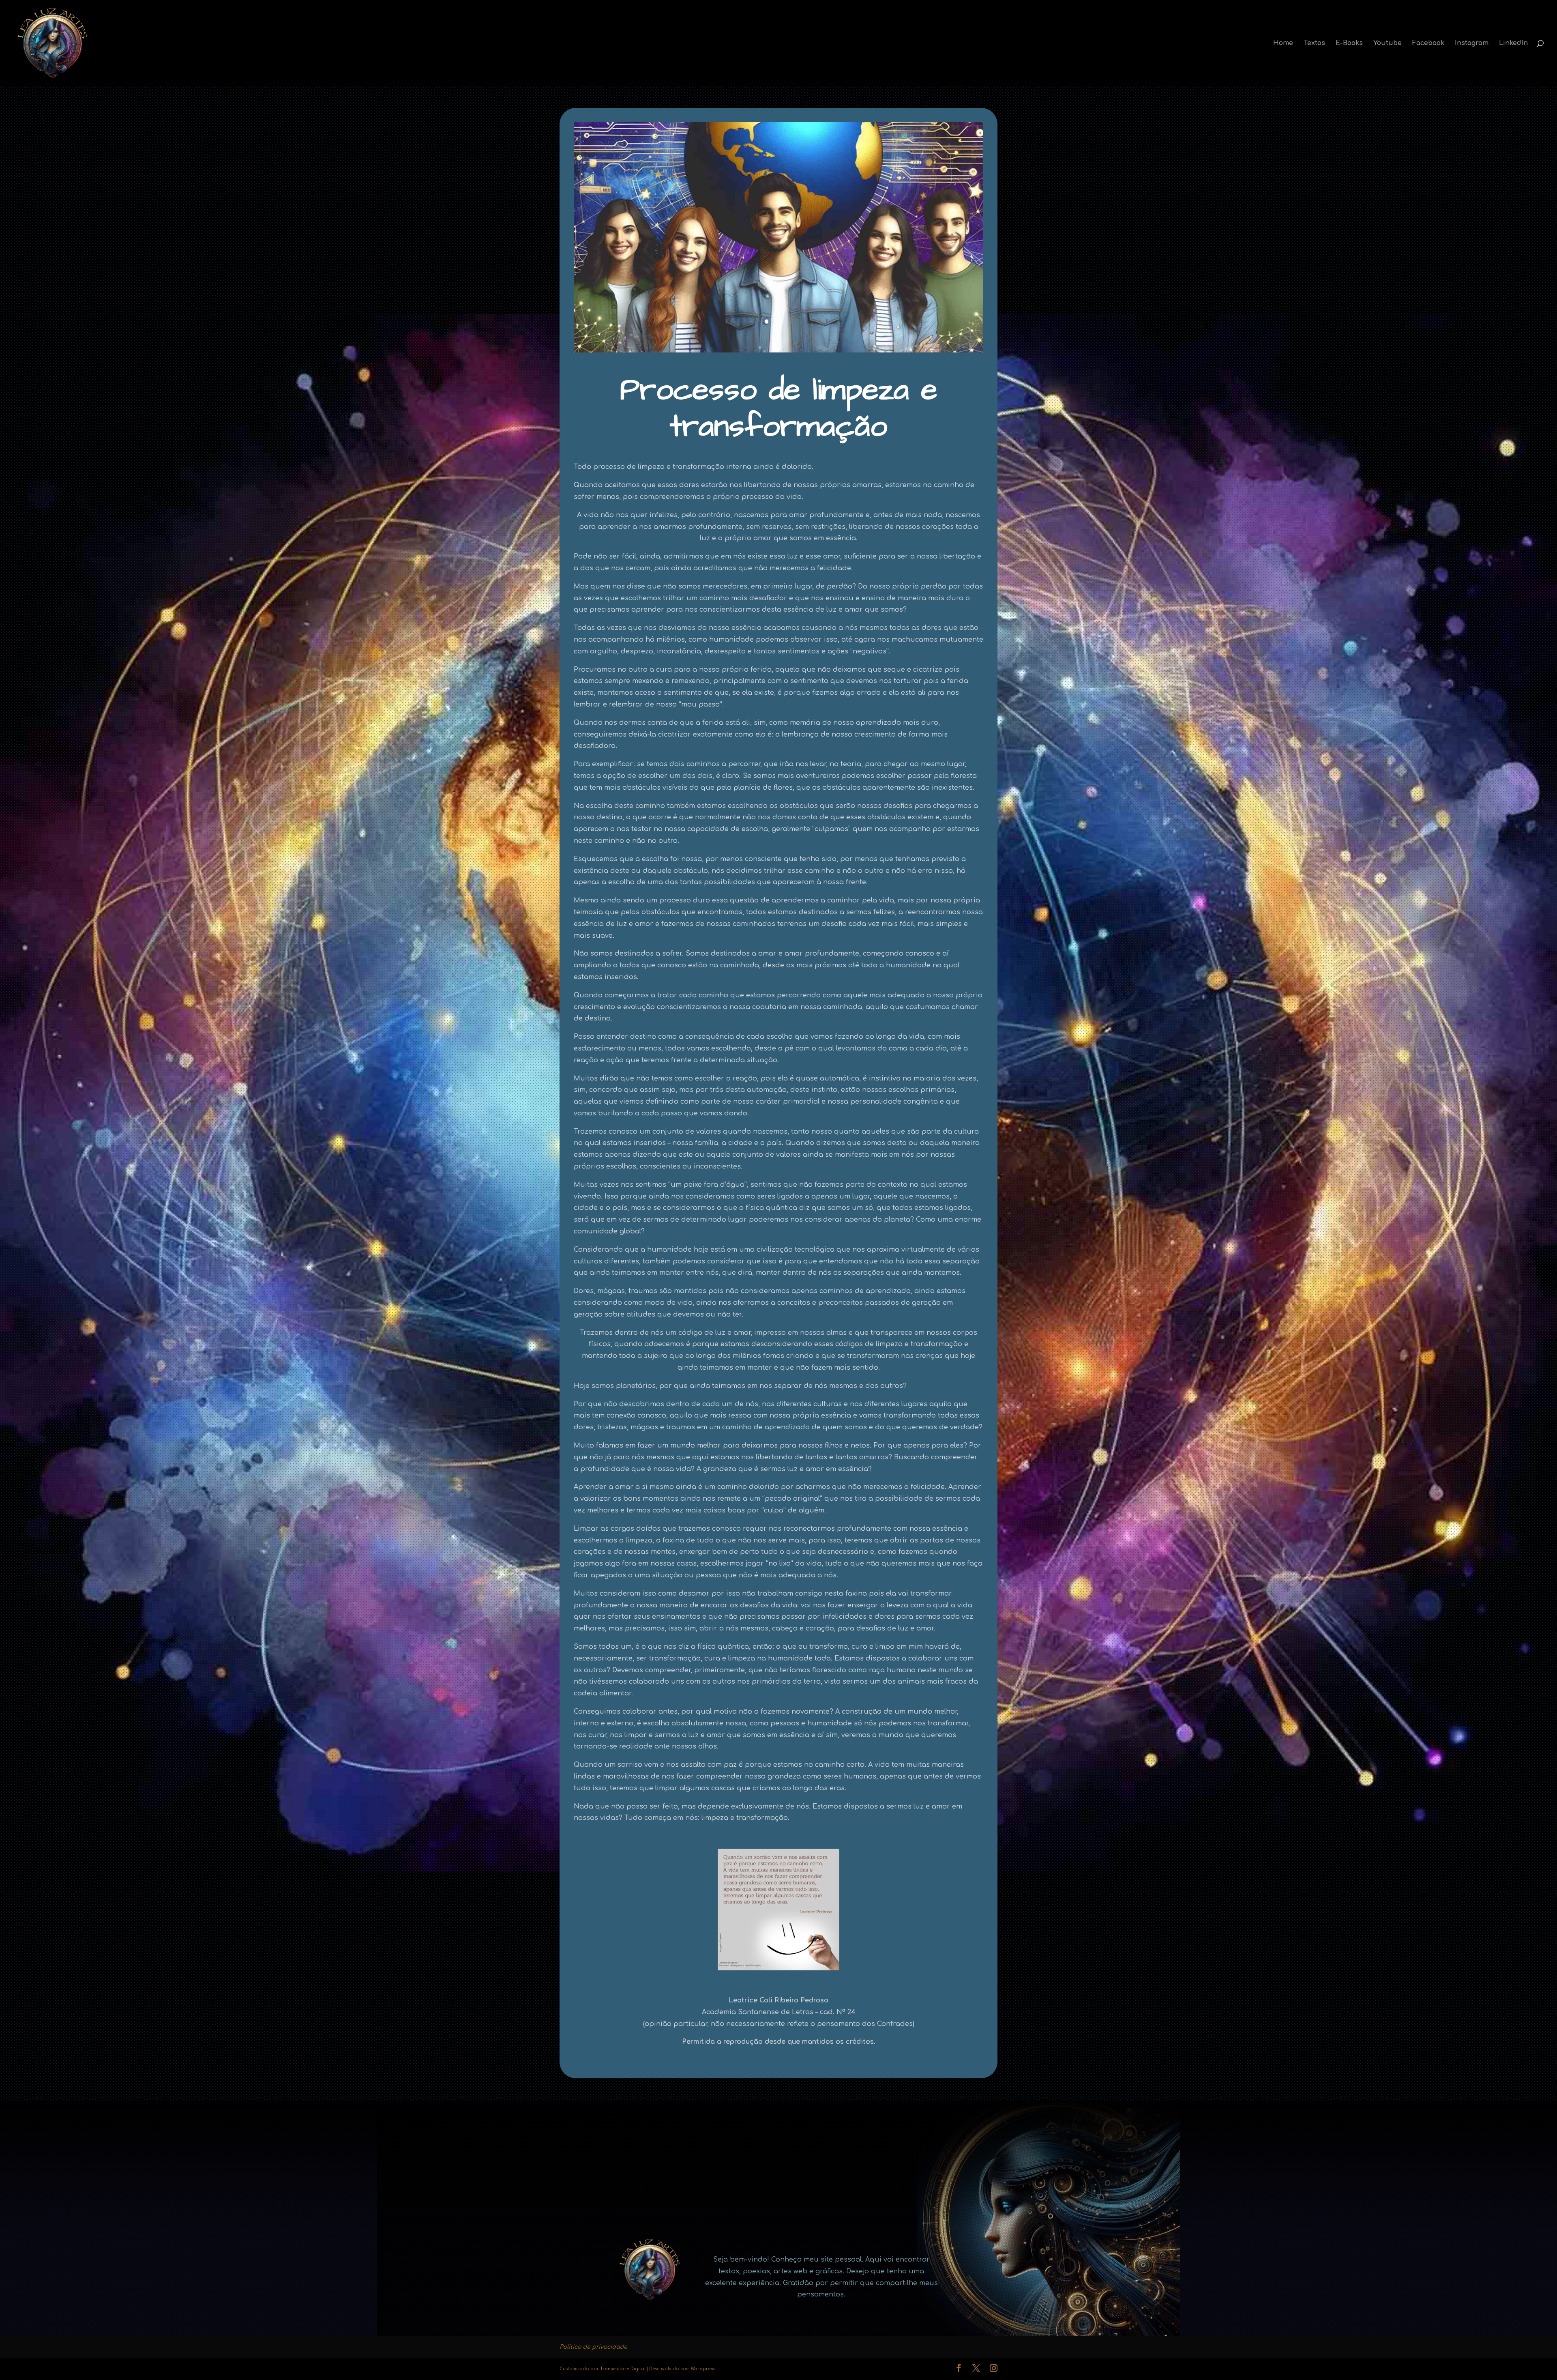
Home (1283, 43)
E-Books (1349, 43)
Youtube (1388, 43)
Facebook (1428, 43)
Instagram (1472, 43)
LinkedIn (1513, 43)
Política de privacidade (593, 2347)
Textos (1314, 43)
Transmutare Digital (623, 2369)
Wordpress (703, 2369)
